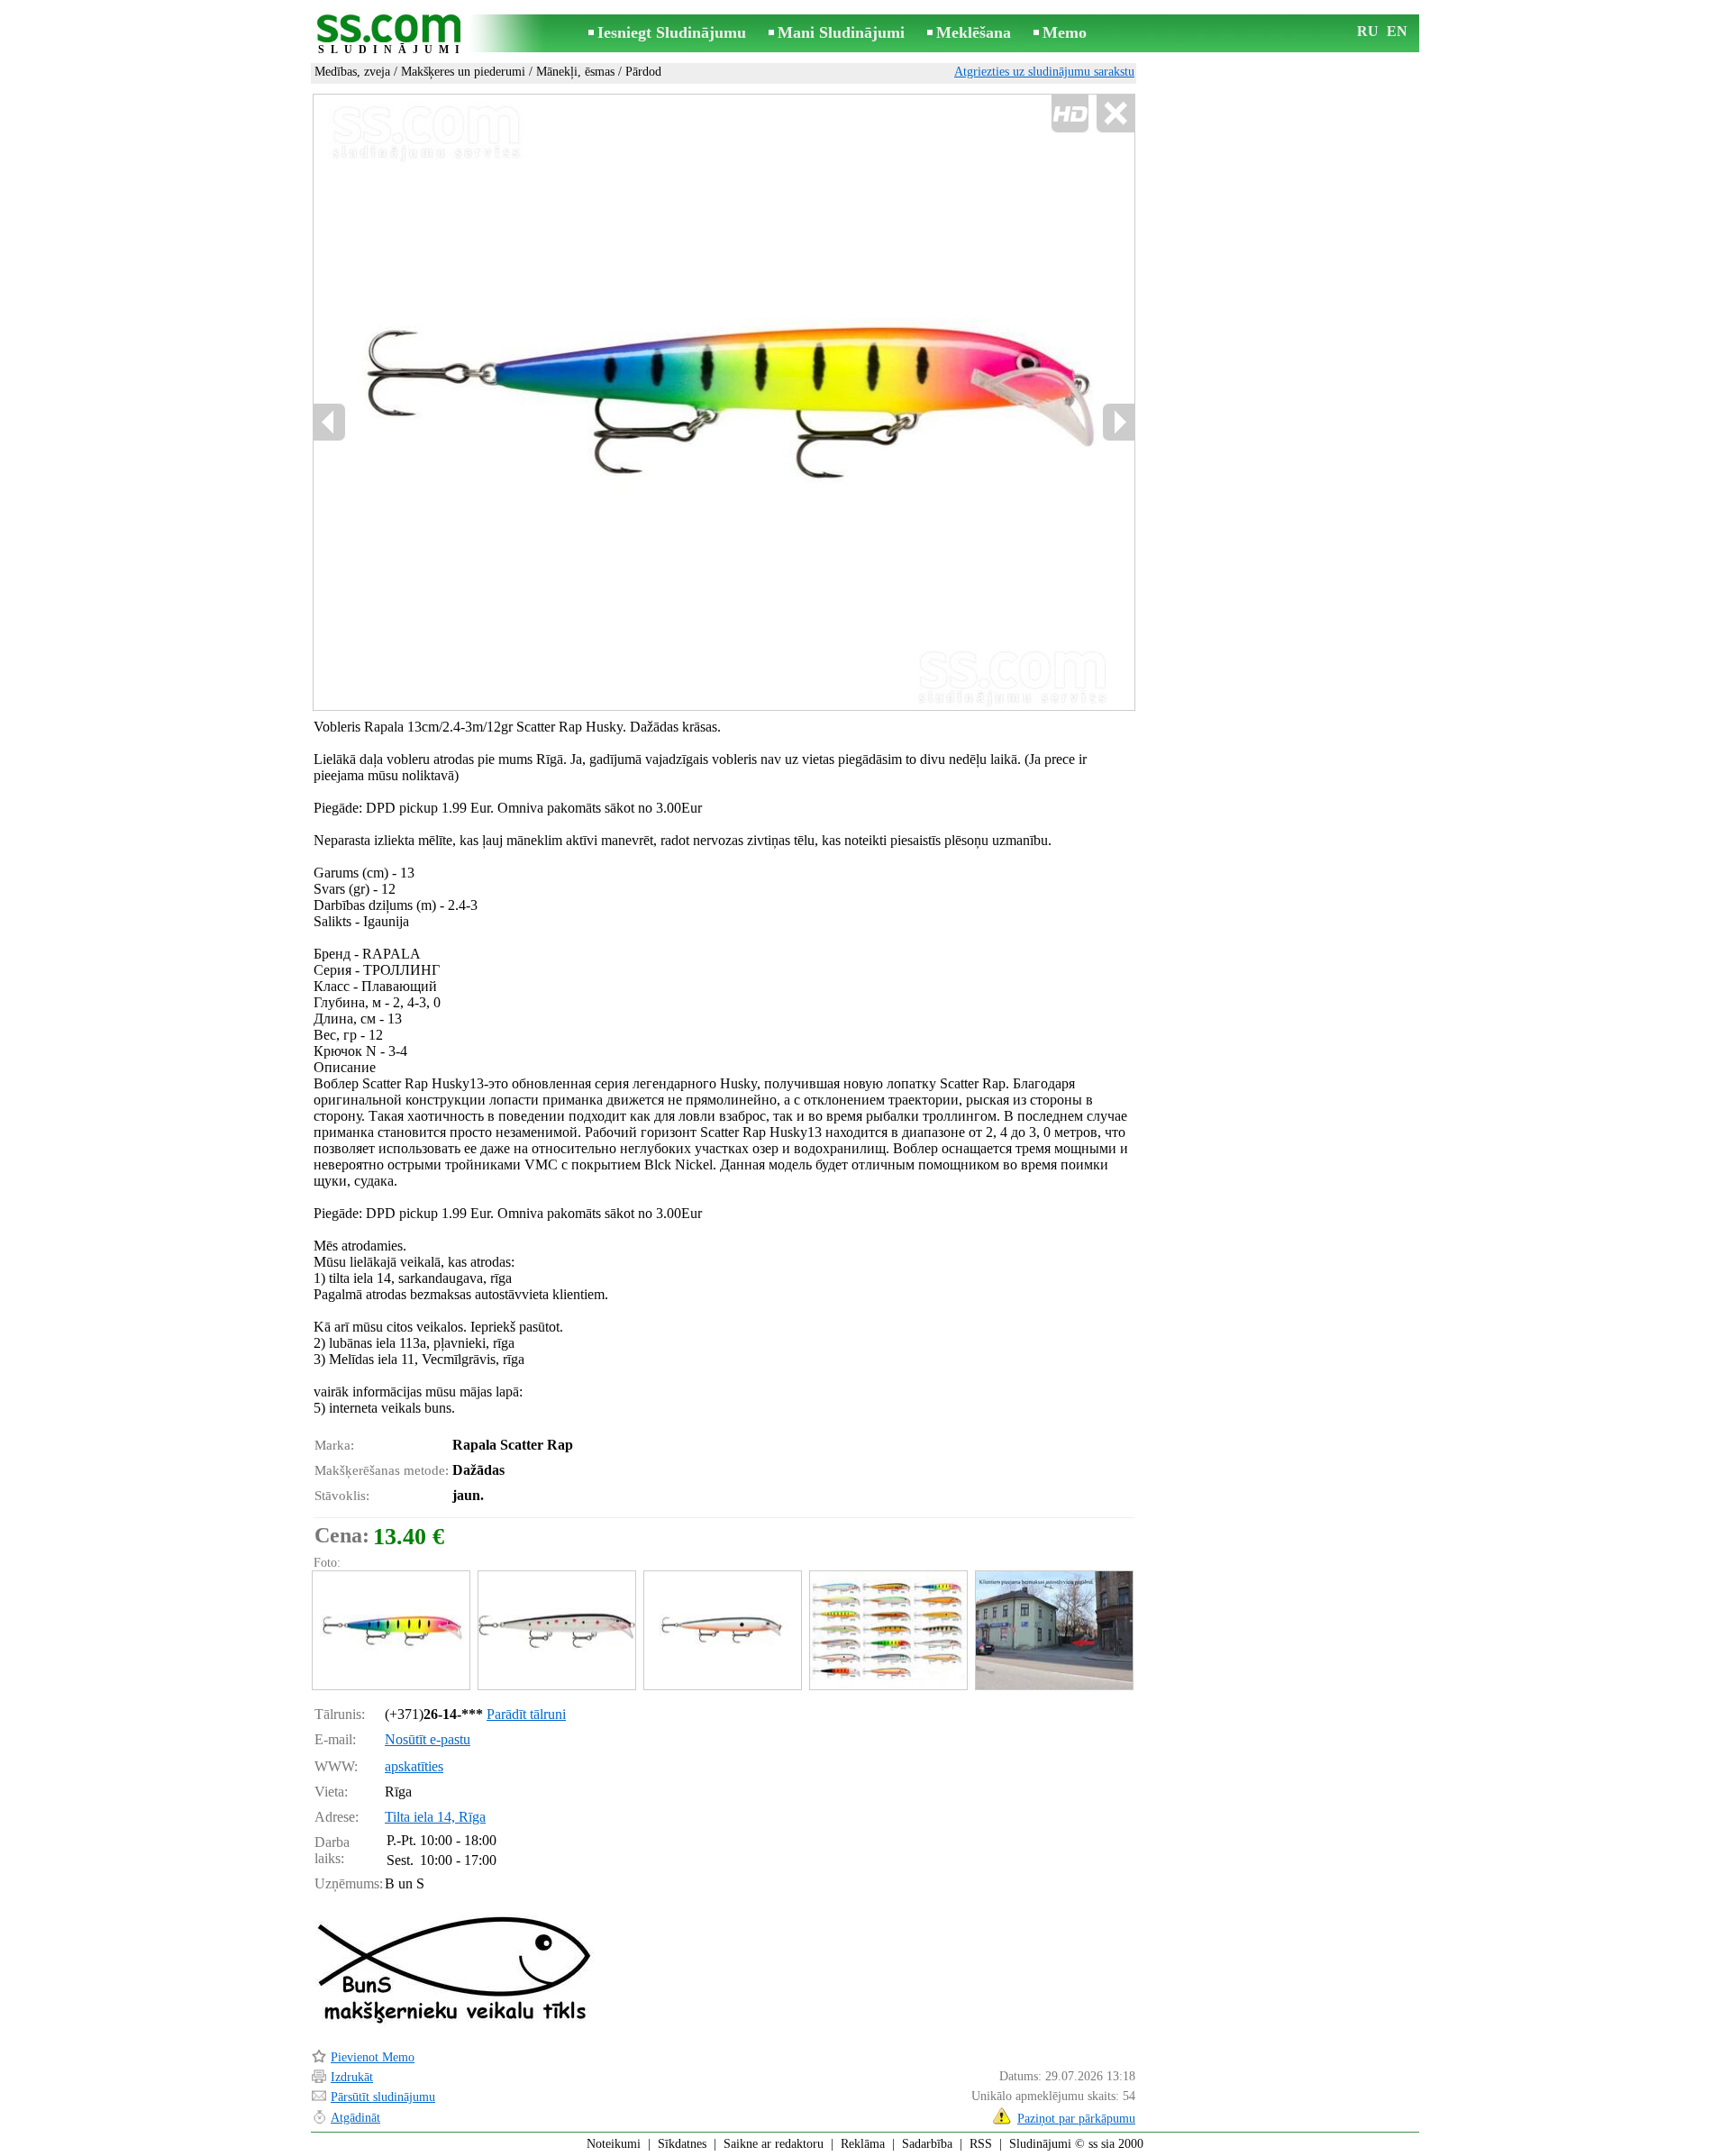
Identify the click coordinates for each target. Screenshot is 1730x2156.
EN (1397, 31)
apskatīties (414, 1766)
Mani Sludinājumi (841, 32)
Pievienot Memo (373, 2057)
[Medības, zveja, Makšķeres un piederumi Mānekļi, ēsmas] (390, 1630)
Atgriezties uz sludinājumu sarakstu (1044, 72)
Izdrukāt (352, 2077)
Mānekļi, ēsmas (575, 72)
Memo (1065, 32)
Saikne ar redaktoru (774, 2144)
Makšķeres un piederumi (463, 72)
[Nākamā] (1118, 422)
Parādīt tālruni (526, 1714)
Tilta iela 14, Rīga (435, 1817)
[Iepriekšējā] (330, 422)
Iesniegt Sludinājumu (672, 32)
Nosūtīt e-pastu (428, 1739)
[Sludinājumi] (392, 35)
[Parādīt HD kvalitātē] (724, 402)
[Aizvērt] (1115, 114)
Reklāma (863, 2144)
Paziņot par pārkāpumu (1076, 2119)
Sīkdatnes (682, 2144)
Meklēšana (974, 32)
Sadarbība (927, 2144)
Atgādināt (355, 2118)
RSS (981, 2144)
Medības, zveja (352, 72)
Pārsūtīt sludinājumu (383, 2097)
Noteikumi (614, 2144)
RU (1368, 31)
